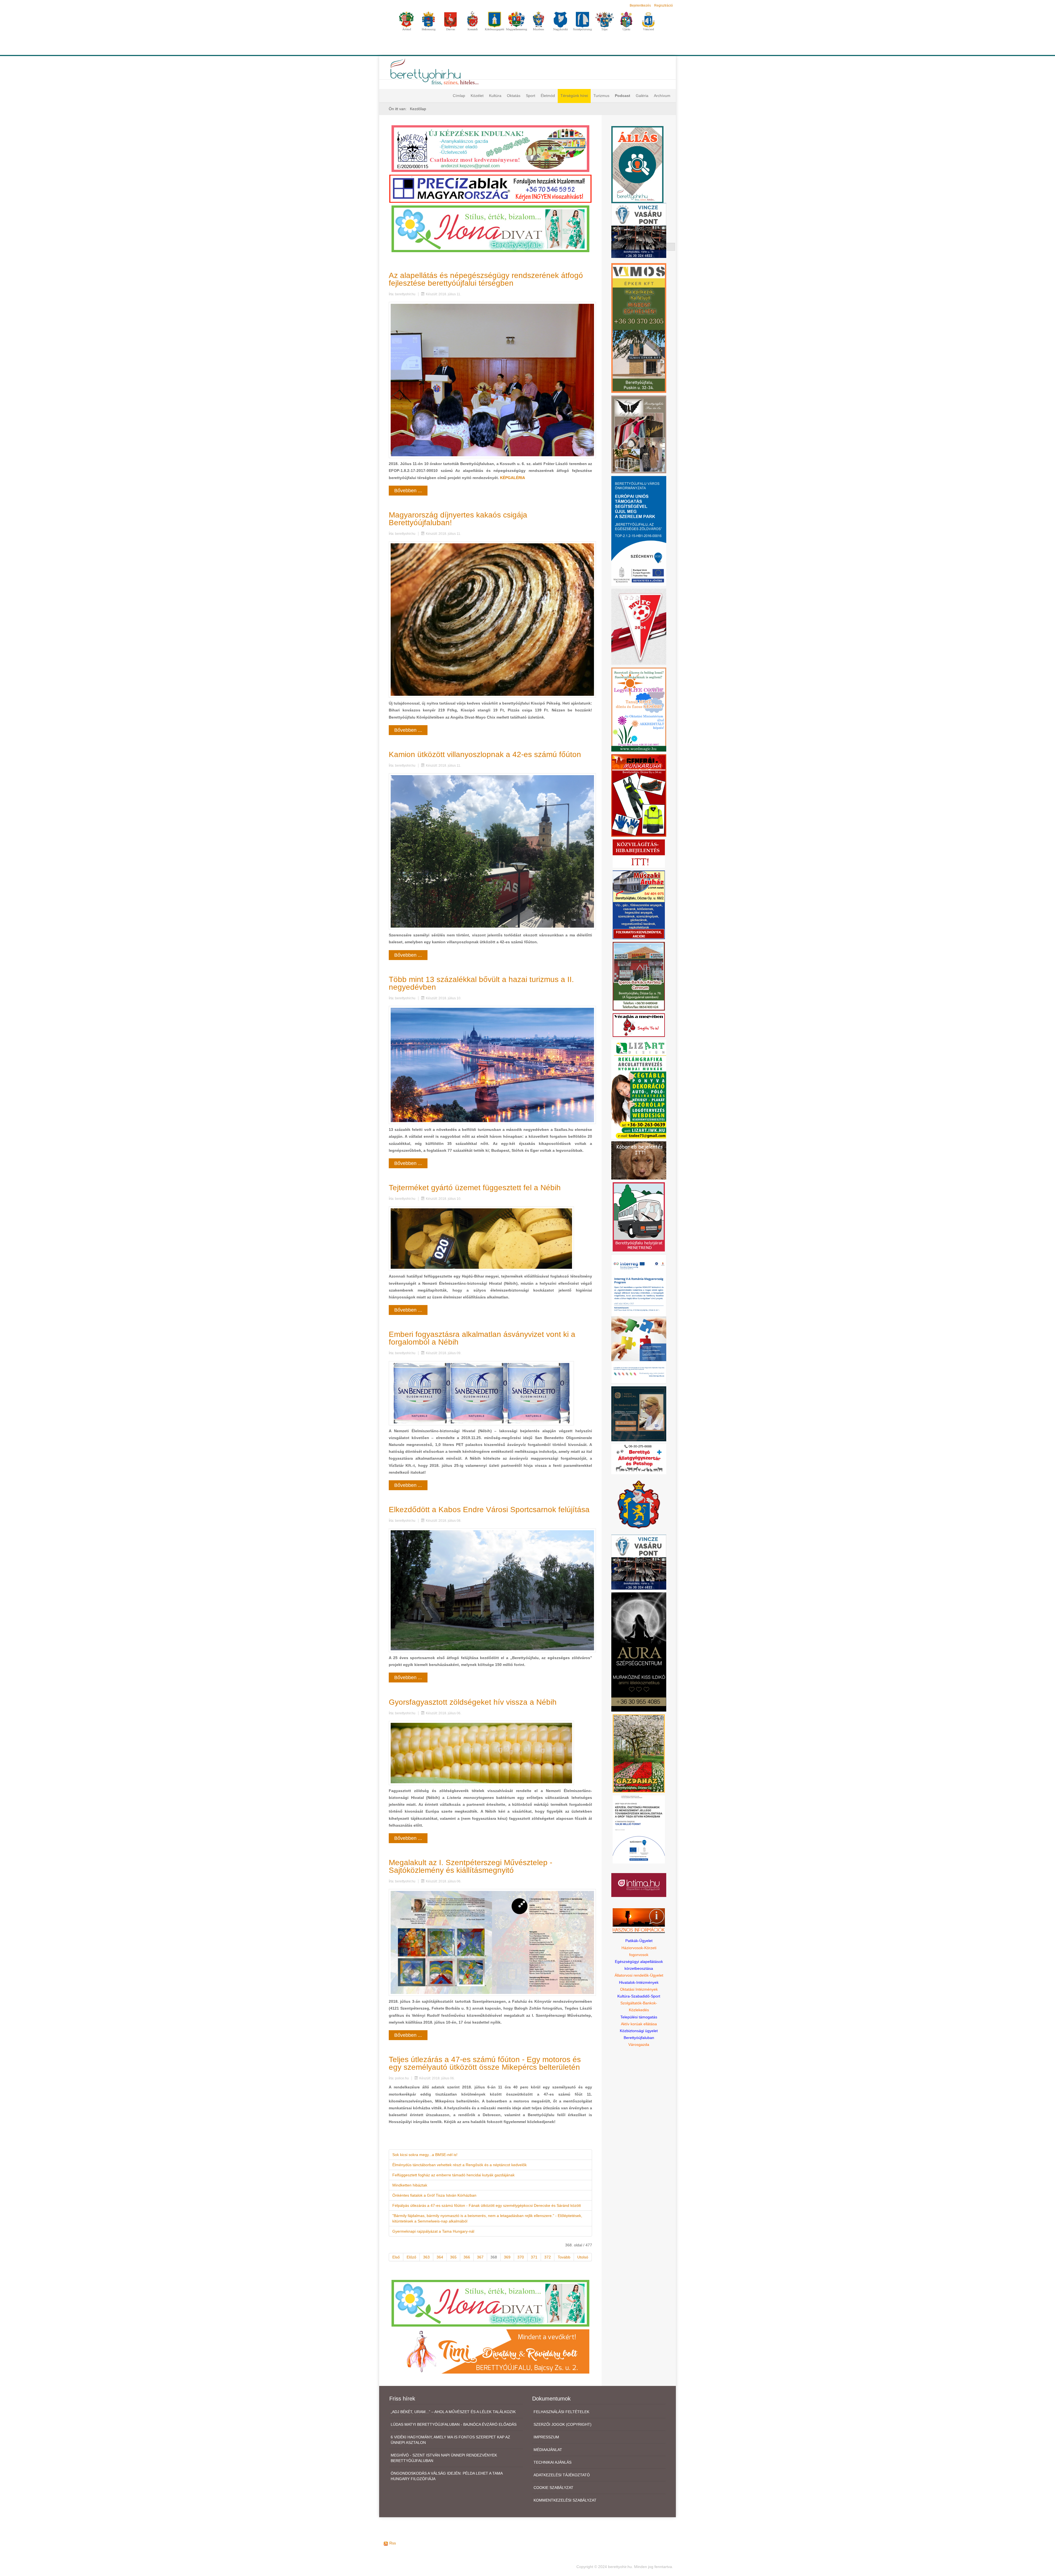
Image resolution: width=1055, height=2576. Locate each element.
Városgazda (639, 2044)
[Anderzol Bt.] (490, 148)
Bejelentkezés (640, 5)
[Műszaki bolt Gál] (639, 905)
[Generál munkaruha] (639, 795)
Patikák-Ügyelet (639, 1941)
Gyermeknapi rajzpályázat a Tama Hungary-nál (433, 2231)
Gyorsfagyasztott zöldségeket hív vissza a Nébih (473, 1702)
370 (521, 2257)
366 (467, 2257)
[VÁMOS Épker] (639, 328)
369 (507, 2257)
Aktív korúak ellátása (639, 2024)
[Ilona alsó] (490, 2303)
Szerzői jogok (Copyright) (563, 2424)
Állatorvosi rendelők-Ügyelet (639, 1975)
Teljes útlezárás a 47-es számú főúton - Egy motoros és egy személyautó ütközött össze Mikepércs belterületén (485, 2063)
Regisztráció (663, 5)
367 (480, 2257)
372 (548, 2257)
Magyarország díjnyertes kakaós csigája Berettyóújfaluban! (458, 519)
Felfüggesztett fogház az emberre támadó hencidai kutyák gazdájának (453, 2175)
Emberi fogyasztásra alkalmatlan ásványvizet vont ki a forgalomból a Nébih (482, 1338)
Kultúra (495, 96)
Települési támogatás (639, 2017)
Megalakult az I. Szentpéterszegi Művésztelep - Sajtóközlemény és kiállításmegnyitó (470, 1866)
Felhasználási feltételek (561, 2412)
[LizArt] (639, 1089)
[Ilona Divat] (490, 228)
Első (396, 2257)
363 (426, 2257)
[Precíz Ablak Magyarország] (490, 188)
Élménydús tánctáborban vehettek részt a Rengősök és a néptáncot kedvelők (460, 2165)
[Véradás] (639, 1025)
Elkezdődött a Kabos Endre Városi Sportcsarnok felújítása (489, 1510)
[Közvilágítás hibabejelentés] (639, 853)
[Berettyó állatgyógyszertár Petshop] (639, 1459)
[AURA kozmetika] (639, 1652)
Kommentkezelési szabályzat (565, 2500)
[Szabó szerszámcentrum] (639, 976)
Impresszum (546, 2437)
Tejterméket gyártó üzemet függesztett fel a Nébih (475, 1188)
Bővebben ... (408, 491)
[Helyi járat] (639, 1217)
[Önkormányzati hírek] (639, 1504)
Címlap (459, 96)
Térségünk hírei (574, 96)
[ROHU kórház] (639, 1318)
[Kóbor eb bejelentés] (639, 1160)
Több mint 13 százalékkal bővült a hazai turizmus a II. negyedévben (481, 983)
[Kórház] (639, 1829)
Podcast (623, 96)
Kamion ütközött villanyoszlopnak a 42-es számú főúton (485, 754)
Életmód (548, 96)
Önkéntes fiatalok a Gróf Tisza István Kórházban (434, 2195)
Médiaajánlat (548, 2450)
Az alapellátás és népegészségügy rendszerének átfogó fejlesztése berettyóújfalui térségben (486, 279)
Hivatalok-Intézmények (639, 1982)
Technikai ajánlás (553, 2462)
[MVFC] (639, 626)
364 (440, 2257)
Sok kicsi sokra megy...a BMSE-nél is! (425, 2155)
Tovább (564, 2257)
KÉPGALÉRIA (513, 478)
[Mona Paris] (639, 434)
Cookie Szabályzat (553, 2488)
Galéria (642, 96)
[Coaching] (639, 709)
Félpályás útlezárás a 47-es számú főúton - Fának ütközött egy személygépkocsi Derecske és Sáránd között (487, 2205)
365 (453, 2257)
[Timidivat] (490, 2351)
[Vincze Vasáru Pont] (639, 1562)
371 (534, 2257)
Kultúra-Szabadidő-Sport (639, 1996)
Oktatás (514, 96)
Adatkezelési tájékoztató (562, 2475)
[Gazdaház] (639, 1753)
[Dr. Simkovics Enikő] (639, 1414)
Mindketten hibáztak (410, 2185)
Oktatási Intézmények (639, 1989)
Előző (411, 2257)
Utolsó (583, 2257)
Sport (531, 96)
